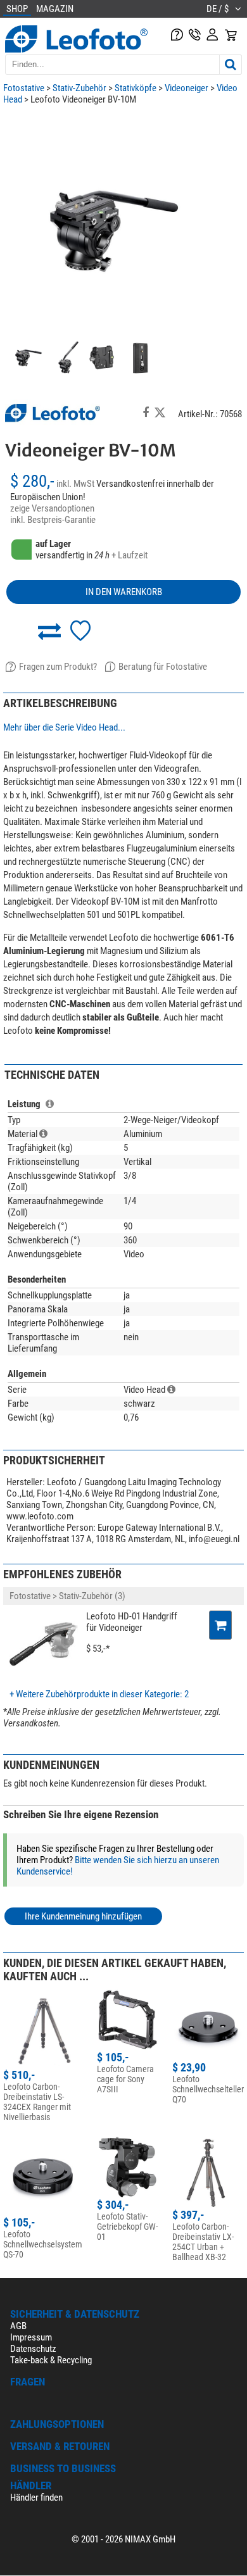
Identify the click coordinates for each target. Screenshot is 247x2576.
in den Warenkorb (124, 592)
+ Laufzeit (130, 555)
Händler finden (36, 2497)
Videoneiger (187, 88)
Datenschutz (33, 2349)
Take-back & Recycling (51, 2360)
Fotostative (24, 88)
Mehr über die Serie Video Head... (64, 727)
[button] (49, 631)
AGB (18, 2326)
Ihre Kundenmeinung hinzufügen (83, 1916)
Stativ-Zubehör (79, 88)
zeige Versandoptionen (52, 508)
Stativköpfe (136, 88)
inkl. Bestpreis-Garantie (53, 520)
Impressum (31, 2337)
